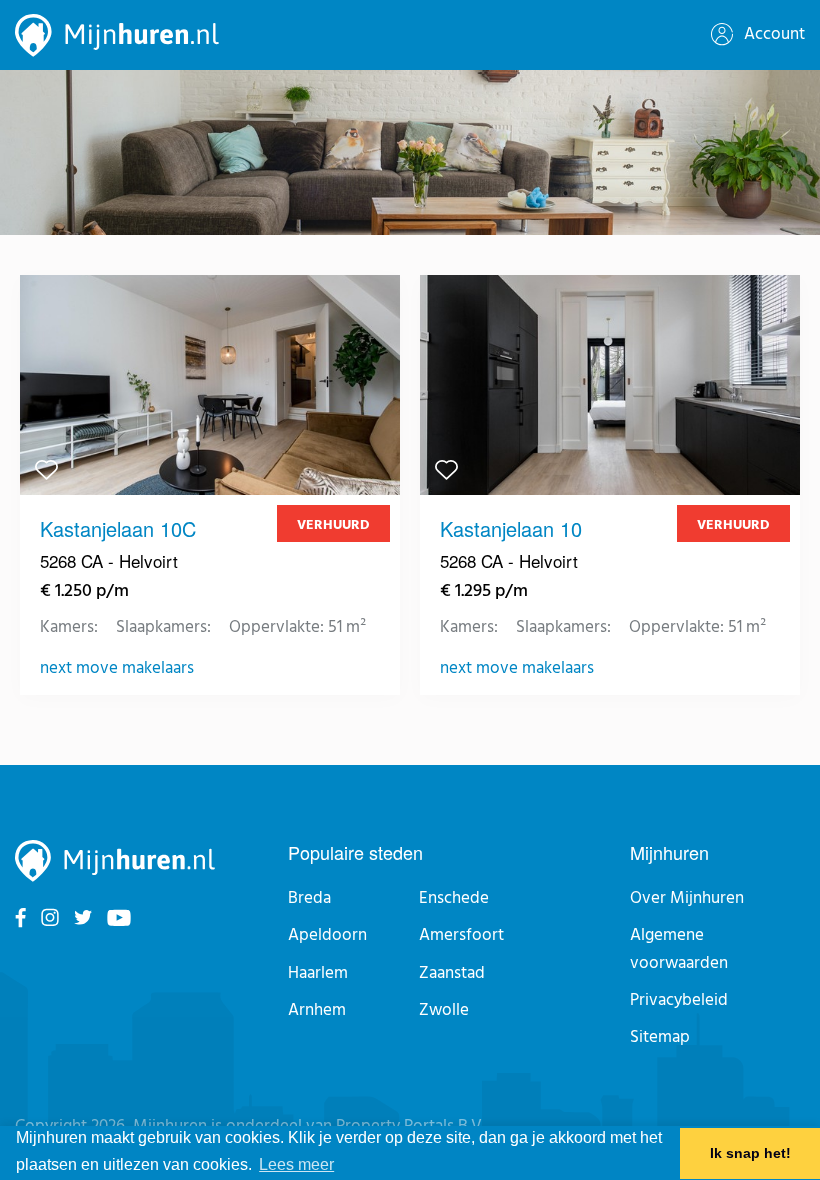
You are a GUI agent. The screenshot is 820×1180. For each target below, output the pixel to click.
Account (772, 34)
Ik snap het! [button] (750, 1153)
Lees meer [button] (296, 1164)
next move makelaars (117, 669)
